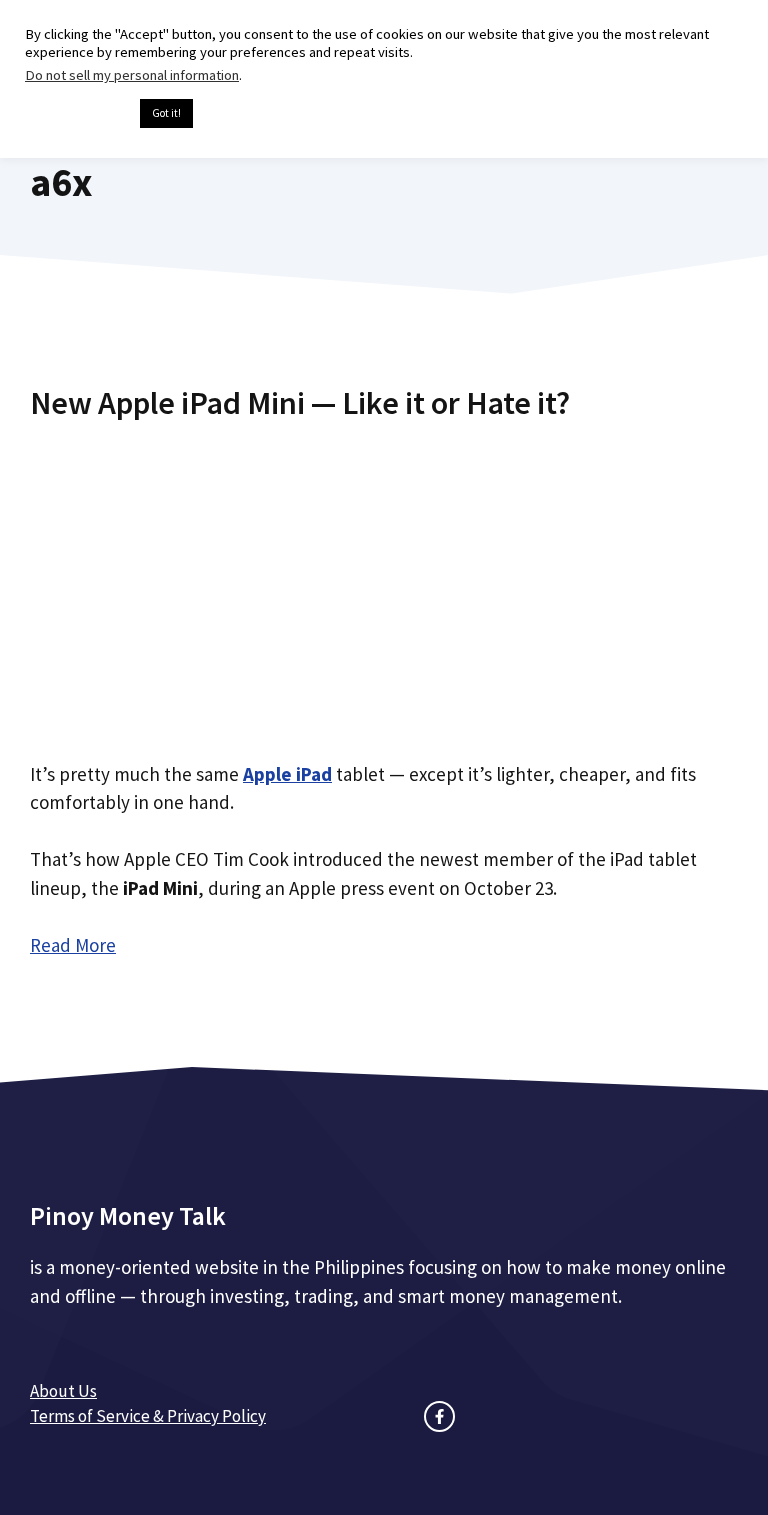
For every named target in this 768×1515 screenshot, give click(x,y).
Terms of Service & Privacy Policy (148, 1416)
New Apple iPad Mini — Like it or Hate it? (300, 403)
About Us (63, 1391)
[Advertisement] (384, 583)
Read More (73, 945)
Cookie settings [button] (77, 114)
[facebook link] (439, 1416)
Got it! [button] (166, 113)
